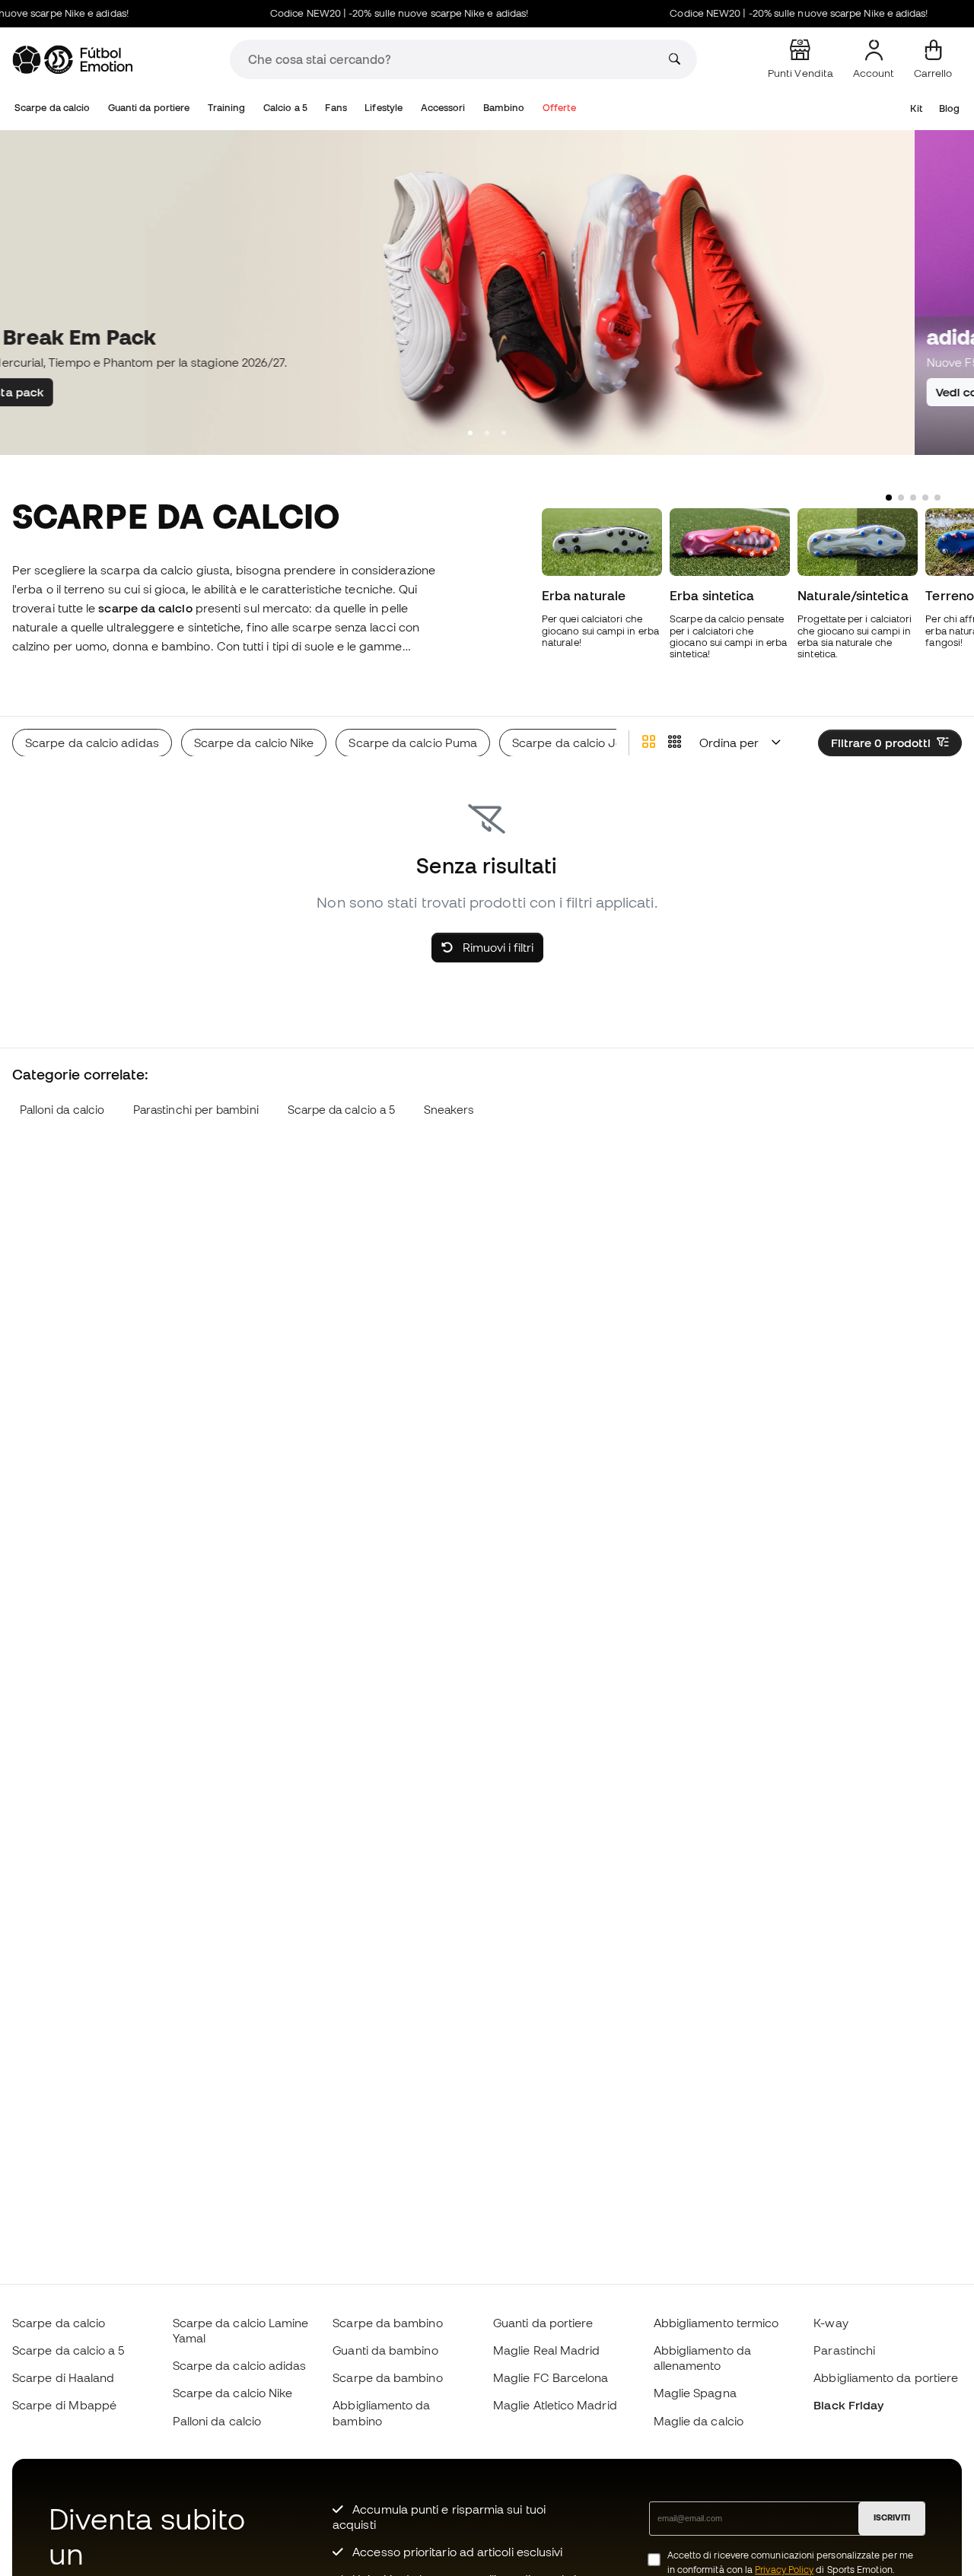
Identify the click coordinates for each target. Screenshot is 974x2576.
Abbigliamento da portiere (886, 2377)
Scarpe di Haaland (63, 2377)
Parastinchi (844, 2350)
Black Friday (848, 2405)
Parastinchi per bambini (196, 1110)
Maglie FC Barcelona (551, 2377)
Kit (916, 108)
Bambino (504, 108)
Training (227, 108)
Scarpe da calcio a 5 (342, 1110)
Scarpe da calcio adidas (240, 2365)
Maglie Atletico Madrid (555, 2405)
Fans (336, 108)
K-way (831, 2323)
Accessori (443, 108)
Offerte (559, 108)
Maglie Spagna (695, 2393)
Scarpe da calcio (52, 108)
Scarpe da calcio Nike (233, 2393)
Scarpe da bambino (387, 2323)
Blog (949, 108)
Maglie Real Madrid (546, 2350)
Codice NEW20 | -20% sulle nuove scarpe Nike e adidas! (377, 13)
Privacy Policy (784, 2570)
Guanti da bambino (385, 2350)
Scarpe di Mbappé (64, 2405)
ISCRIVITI (892, 2517)
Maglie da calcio (699, 2421)
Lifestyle (384, 108)
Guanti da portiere (149, 108)
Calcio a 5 (285, 108)
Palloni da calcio (62, 1110)
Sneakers (449, 1110)
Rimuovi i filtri (497, 947)
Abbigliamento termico (716, 2323)
